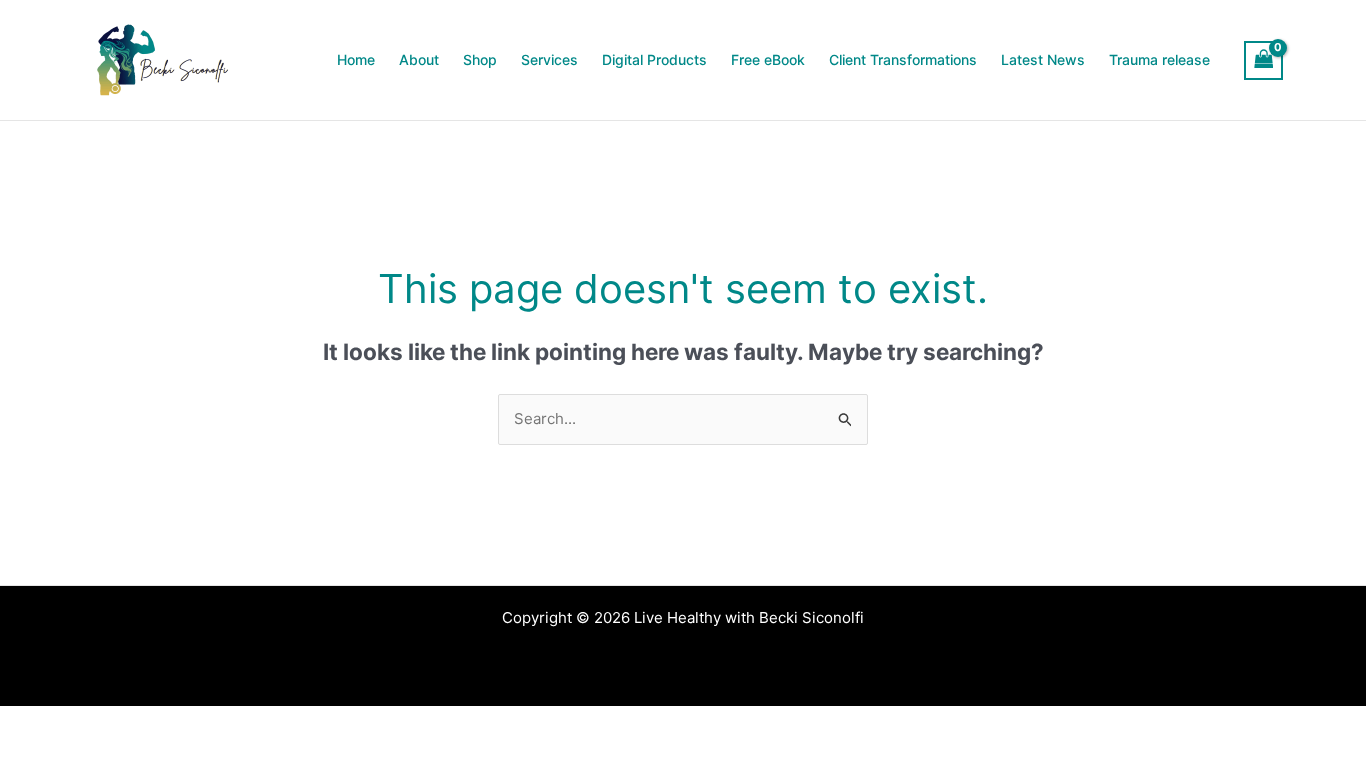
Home (356, 59)
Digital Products (654, 59)
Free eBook (768, 59)
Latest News (1043, 59)
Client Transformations (903, 59)
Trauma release (1159, 59)
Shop (480, 59)
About (419, 59)
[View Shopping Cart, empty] (1264, 60)
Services (549, 59)
